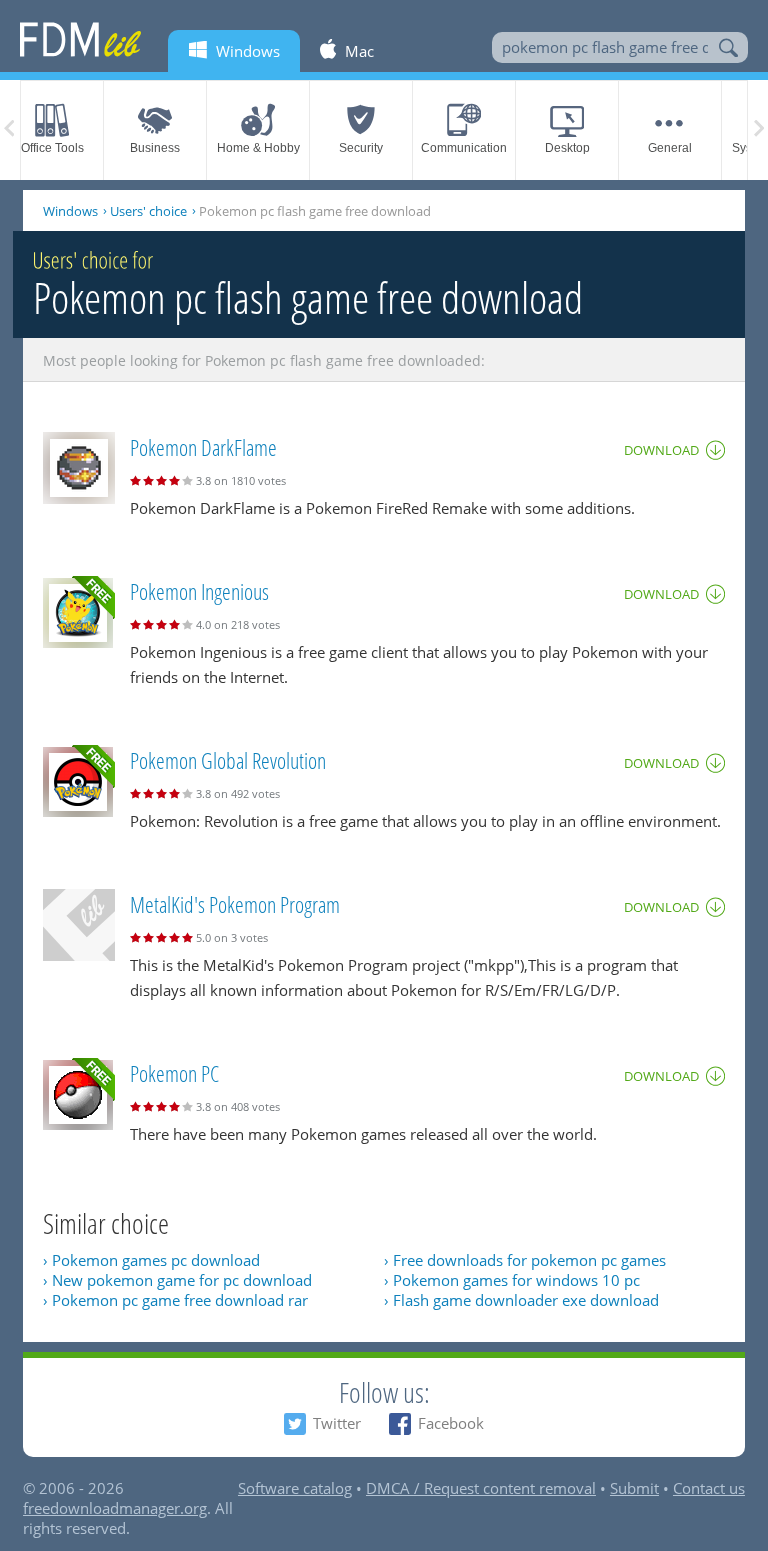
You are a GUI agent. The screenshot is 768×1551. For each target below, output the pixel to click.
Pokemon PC (174, 1073)
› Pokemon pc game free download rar (175, 1300)
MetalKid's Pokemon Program (235, 904)
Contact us (709, 1488)
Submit (634, 1488)
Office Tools (52, 148)
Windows (70, 211)
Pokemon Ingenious (199, 591)
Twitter (337, 1423)
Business (155, 148)
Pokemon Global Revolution (228, 760)
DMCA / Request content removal (481, 1488)
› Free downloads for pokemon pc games (525, 1260)
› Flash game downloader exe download (521, 1300)
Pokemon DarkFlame (203, 447)
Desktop (567, 148)
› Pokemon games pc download (151, 1260)
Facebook (451, 1423)
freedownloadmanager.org (115, 1508)
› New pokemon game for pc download (177, 1280)
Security (361, 148)
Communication (464, 148)
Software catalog (295, 1488)
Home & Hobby (258, 148)
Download (661, 450)
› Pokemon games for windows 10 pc (512, 1280)
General (670, 148)
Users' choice (148, 211)
